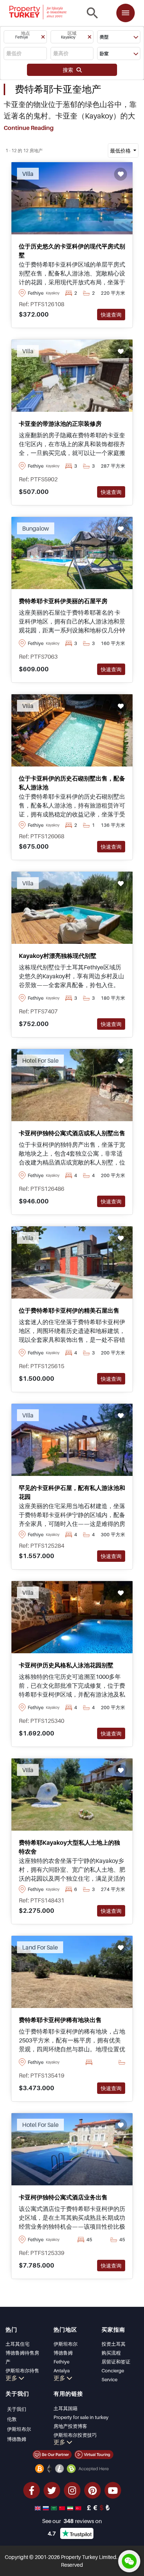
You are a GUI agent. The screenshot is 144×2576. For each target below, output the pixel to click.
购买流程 (111, 2353)
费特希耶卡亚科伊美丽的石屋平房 (63, 601)
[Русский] (47, 2507)
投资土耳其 (114, 2344)
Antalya (62, 2370)
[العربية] (55, 2507)
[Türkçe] (79, 2507)
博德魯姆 (17, 2439)
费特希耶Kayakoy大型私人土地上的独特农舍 (69, 1847)
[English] (38, 2507)
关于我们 (17, 2409)
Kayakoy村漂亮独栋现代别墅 (58, 956)
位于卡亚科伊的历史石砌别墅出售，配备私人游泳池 (72, 783)
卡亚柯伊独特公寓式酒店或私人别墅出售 (72, 1133)
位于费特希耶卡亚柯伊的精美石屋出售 (69, 1310)
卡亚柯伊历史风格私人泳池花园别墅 (66, 1665)
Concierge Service (113, 2375)
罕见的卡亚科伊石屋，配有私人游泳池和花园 (72, 1492)
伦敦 (12, 2419)
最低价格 (121, 151)
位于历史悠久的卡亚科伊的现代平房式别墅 (72, 251)
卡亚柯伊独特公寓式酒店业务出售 (63, 2197)
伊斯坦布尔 (66, 2344)
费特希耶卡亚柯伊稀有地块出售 (60, 2020)
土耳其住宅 (18, 2344)
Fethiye (61, 2362)
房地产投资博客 (70, 2426)
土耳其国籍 (66, 2408)
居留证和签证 (116, 2362)
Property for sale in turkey (81, 2417)
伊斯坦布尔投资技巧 (75, 2435)
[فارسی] (71, 2507)
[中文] (63, 2507)
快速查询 (111, 315)
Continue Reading (29, 128)
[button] (25, 37)
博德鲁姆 (63, 2353)
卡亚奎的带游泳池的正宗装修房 (60, 424)
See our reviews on (72, 2521)
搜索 (70, 70)
